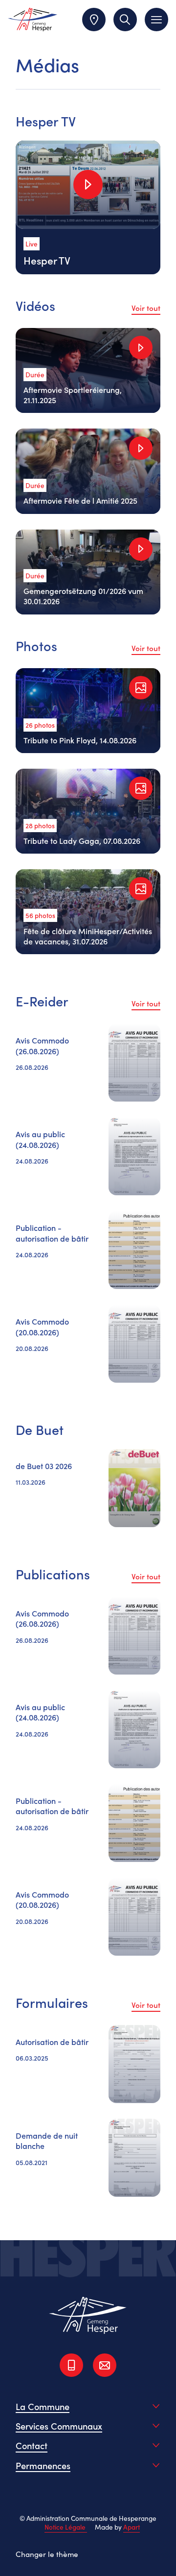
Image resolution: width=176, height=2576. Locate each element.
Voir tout (146, 308)
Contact (32, 2445)
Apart (132, 2527)
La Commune (43, 2406)
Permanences (43, 2465)
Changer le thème (47, 2554)
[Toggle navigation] (156, 20)
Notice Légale (66, 2527)
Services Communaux (59, 2426)
